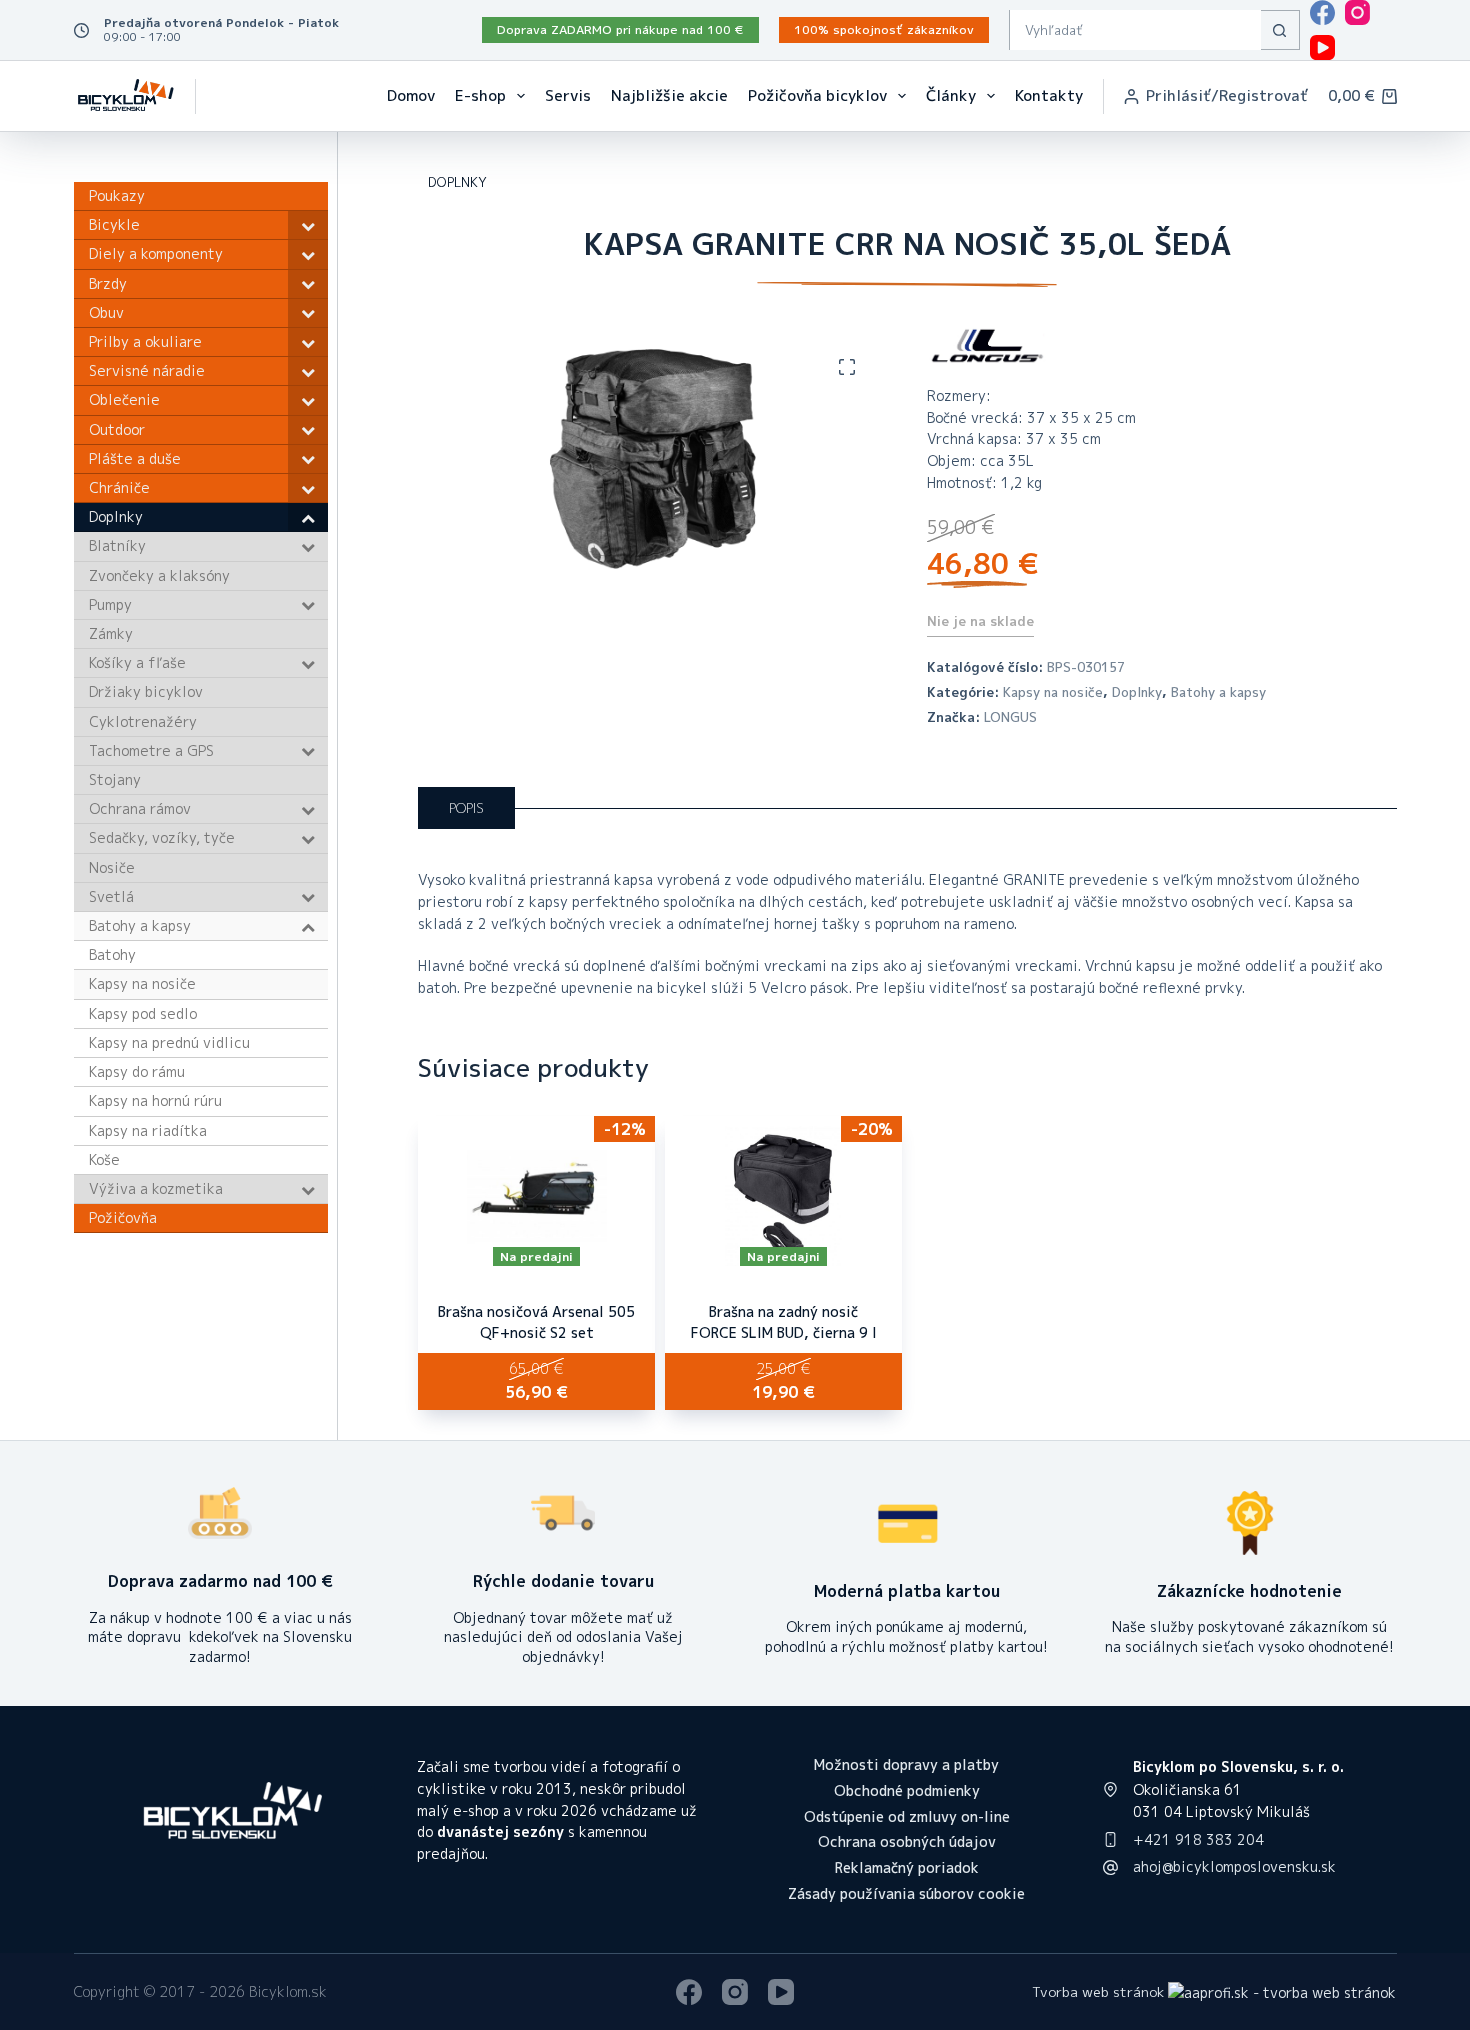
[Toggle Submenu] (308, 225)
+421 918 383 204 (1198, 1839)
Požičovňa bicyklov (817, 95)
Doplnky (1137, 692)
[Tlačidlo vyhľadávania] (1280, 30)
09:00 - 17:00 (142, 36)
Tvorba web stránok (1098, 1991)
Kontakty (1049, 95)
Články (951, 95)
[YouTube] (1322, 47)
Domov (411, 95)
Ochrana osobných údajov (907, 1842)
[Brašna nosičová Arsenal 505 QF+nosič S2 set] (536, 1196)
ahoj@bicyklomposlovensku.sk (1234, 1866)
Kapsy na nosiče (1053, 692)
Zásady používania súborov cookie (906, 1894)
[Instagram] (1357, 12)
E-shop (480, 95)
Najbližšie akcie (669, 95)
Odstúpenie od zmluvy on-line (907, 1817)
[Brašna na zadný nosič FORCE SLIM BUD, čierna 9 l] (783, 1196)
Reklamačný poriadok (907, 1868)
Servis (568, 95)
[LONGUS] (987, 346)
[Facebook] (1322, 12)
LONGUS (1010, 717)
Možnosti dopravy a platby (906, 1765)
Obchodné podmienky (907, 1791)
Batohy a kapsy (1218, 692)
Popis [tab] (466, 808)
